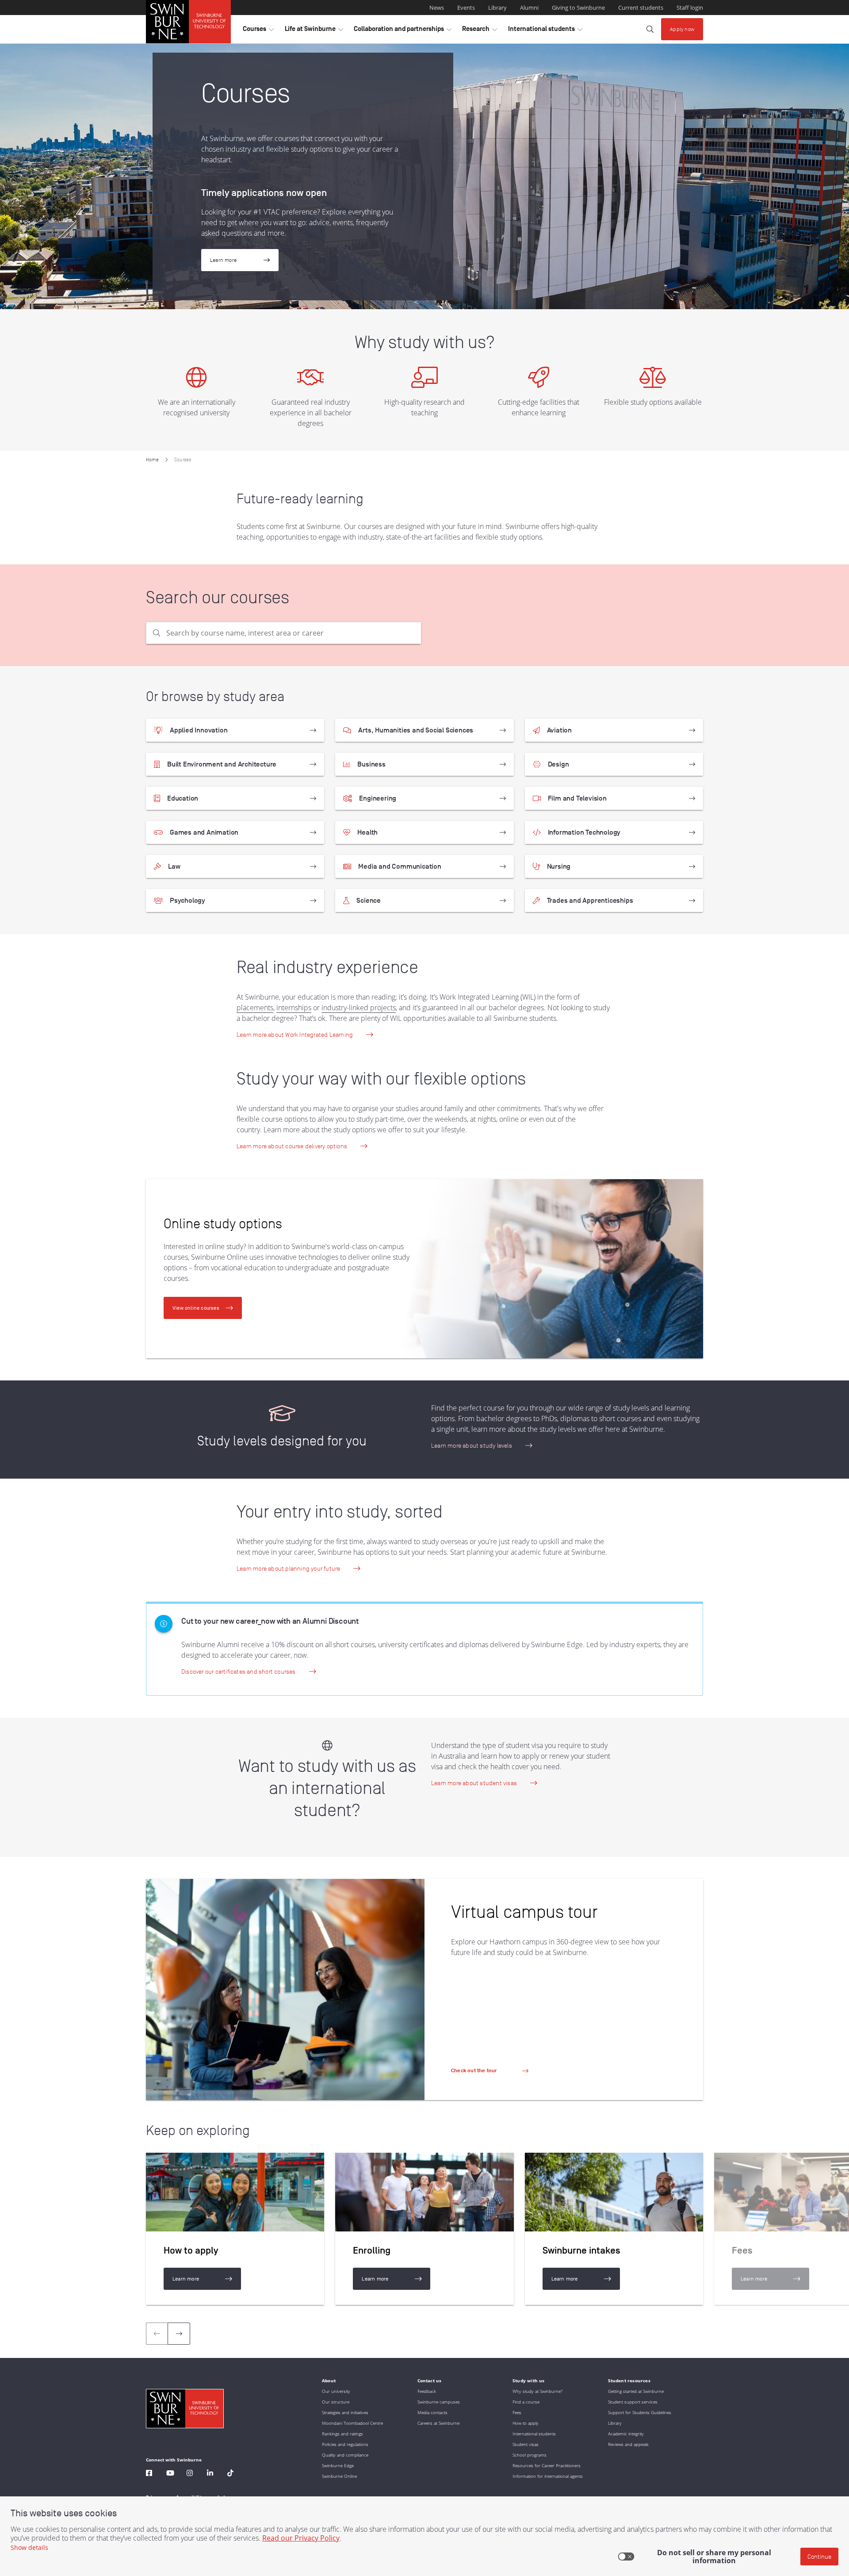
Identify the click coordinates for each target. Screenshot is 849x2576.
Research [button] (480, 31)
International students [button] (545, 31)
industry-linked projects (359, 1008)
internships (294, 1008)
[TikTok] (230, 2474)
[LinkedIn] (210, 2474)
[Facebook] (149, 2474)
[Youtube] (170, 2474)
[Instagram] (190, 2474)
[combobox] (283, 633)
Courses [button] (258, 31)
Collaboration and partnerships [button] (403, 31)
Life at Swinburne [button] (314, 31)
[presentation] (179, 2334)
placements (255, 1008)
